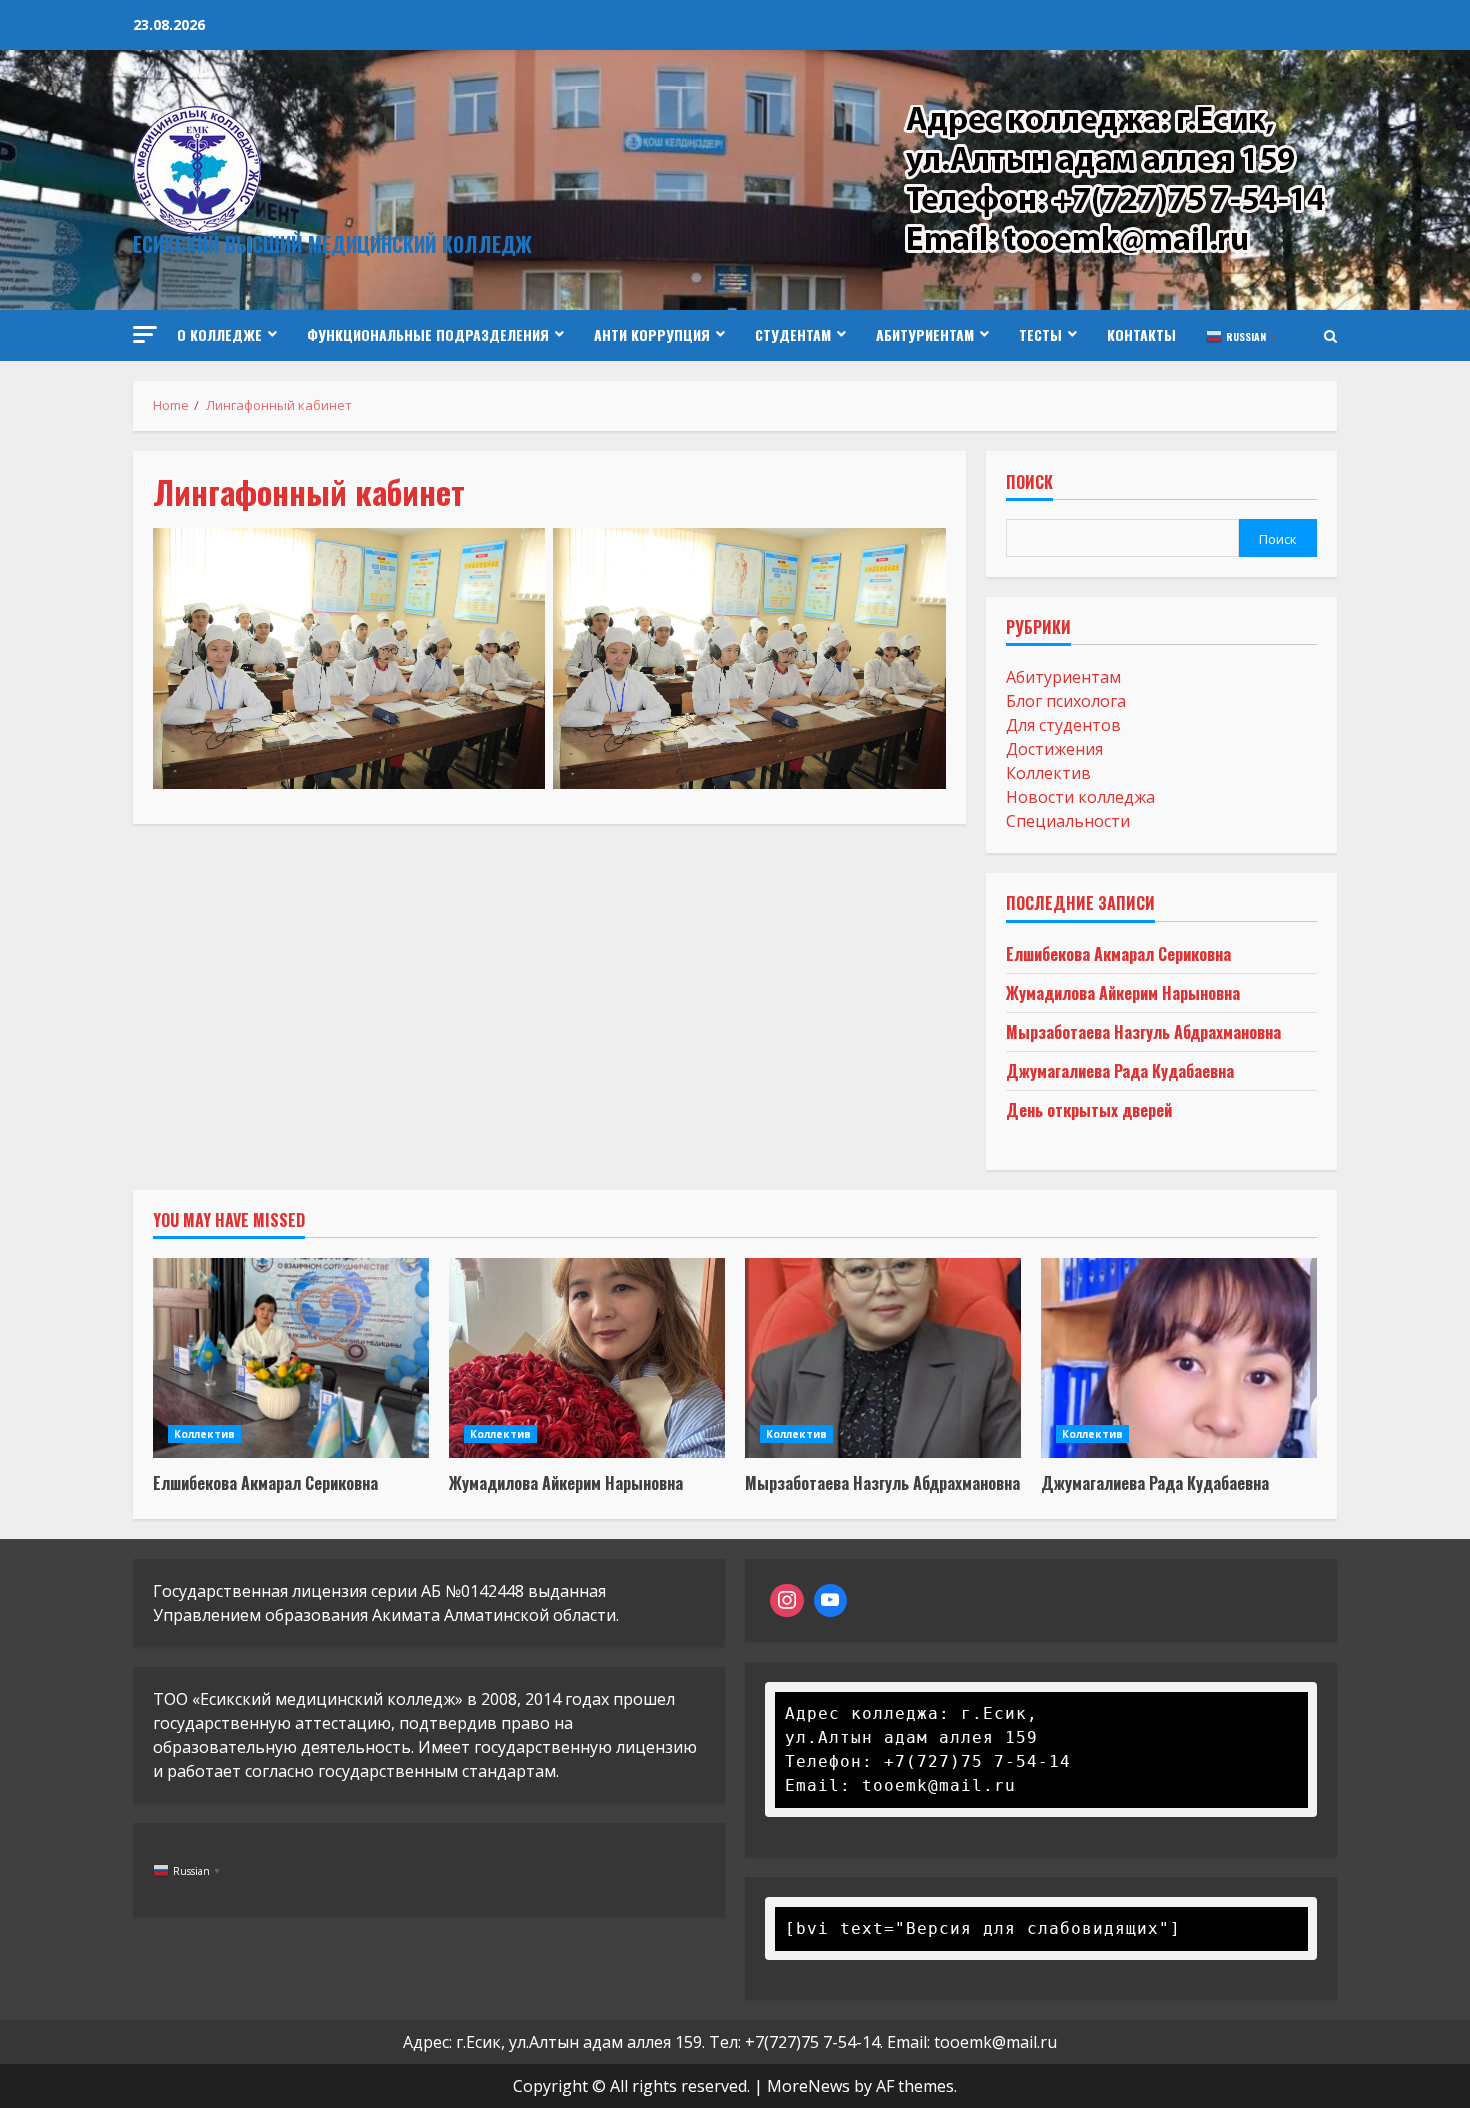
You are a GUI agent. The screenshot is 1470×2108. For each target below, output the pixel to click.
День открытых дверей (1089, 1110)
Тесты (1040, 334)
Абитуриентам (925, 334)
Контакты (1141, 334)
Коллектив (1048, 773)
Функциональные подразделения (428, 334)
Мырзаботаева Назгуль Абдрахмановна (1143, 1032)
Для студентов (1063, 725)
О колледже (219, 334)
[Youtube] (831, 1601)
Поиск (1029, 483)
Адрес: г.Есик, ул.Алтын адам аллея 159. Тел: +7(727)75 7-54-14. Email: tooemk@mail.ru (730, 2042)
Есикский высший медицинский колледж (332, 244)
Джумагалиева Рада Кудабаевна (1120, 1071)
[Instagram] (787, 1601)
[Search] (1330, 336)
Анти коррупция (652, 334)
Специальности (1068, 821)
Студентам (793, 334)
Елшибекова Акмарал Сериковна (1118, 954)
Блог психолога (1066, 701)
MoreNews (808, 2086)
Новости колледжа (1080, 797)
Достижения (1054, 749)
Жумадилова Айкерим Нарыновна (1123, 993)
